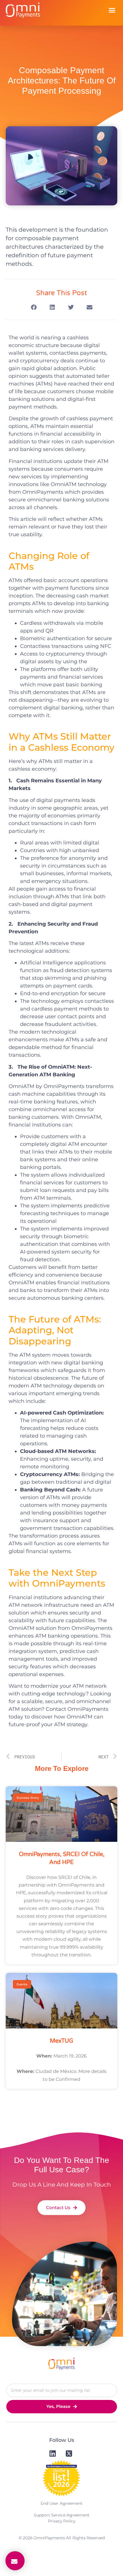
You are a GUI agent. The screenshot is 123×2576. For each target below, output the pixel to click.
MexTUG (61, 2041)
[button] (112, 10)
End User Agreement (62, 2503)
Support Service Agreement (62, 2515)
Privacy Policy (61, 2521)
